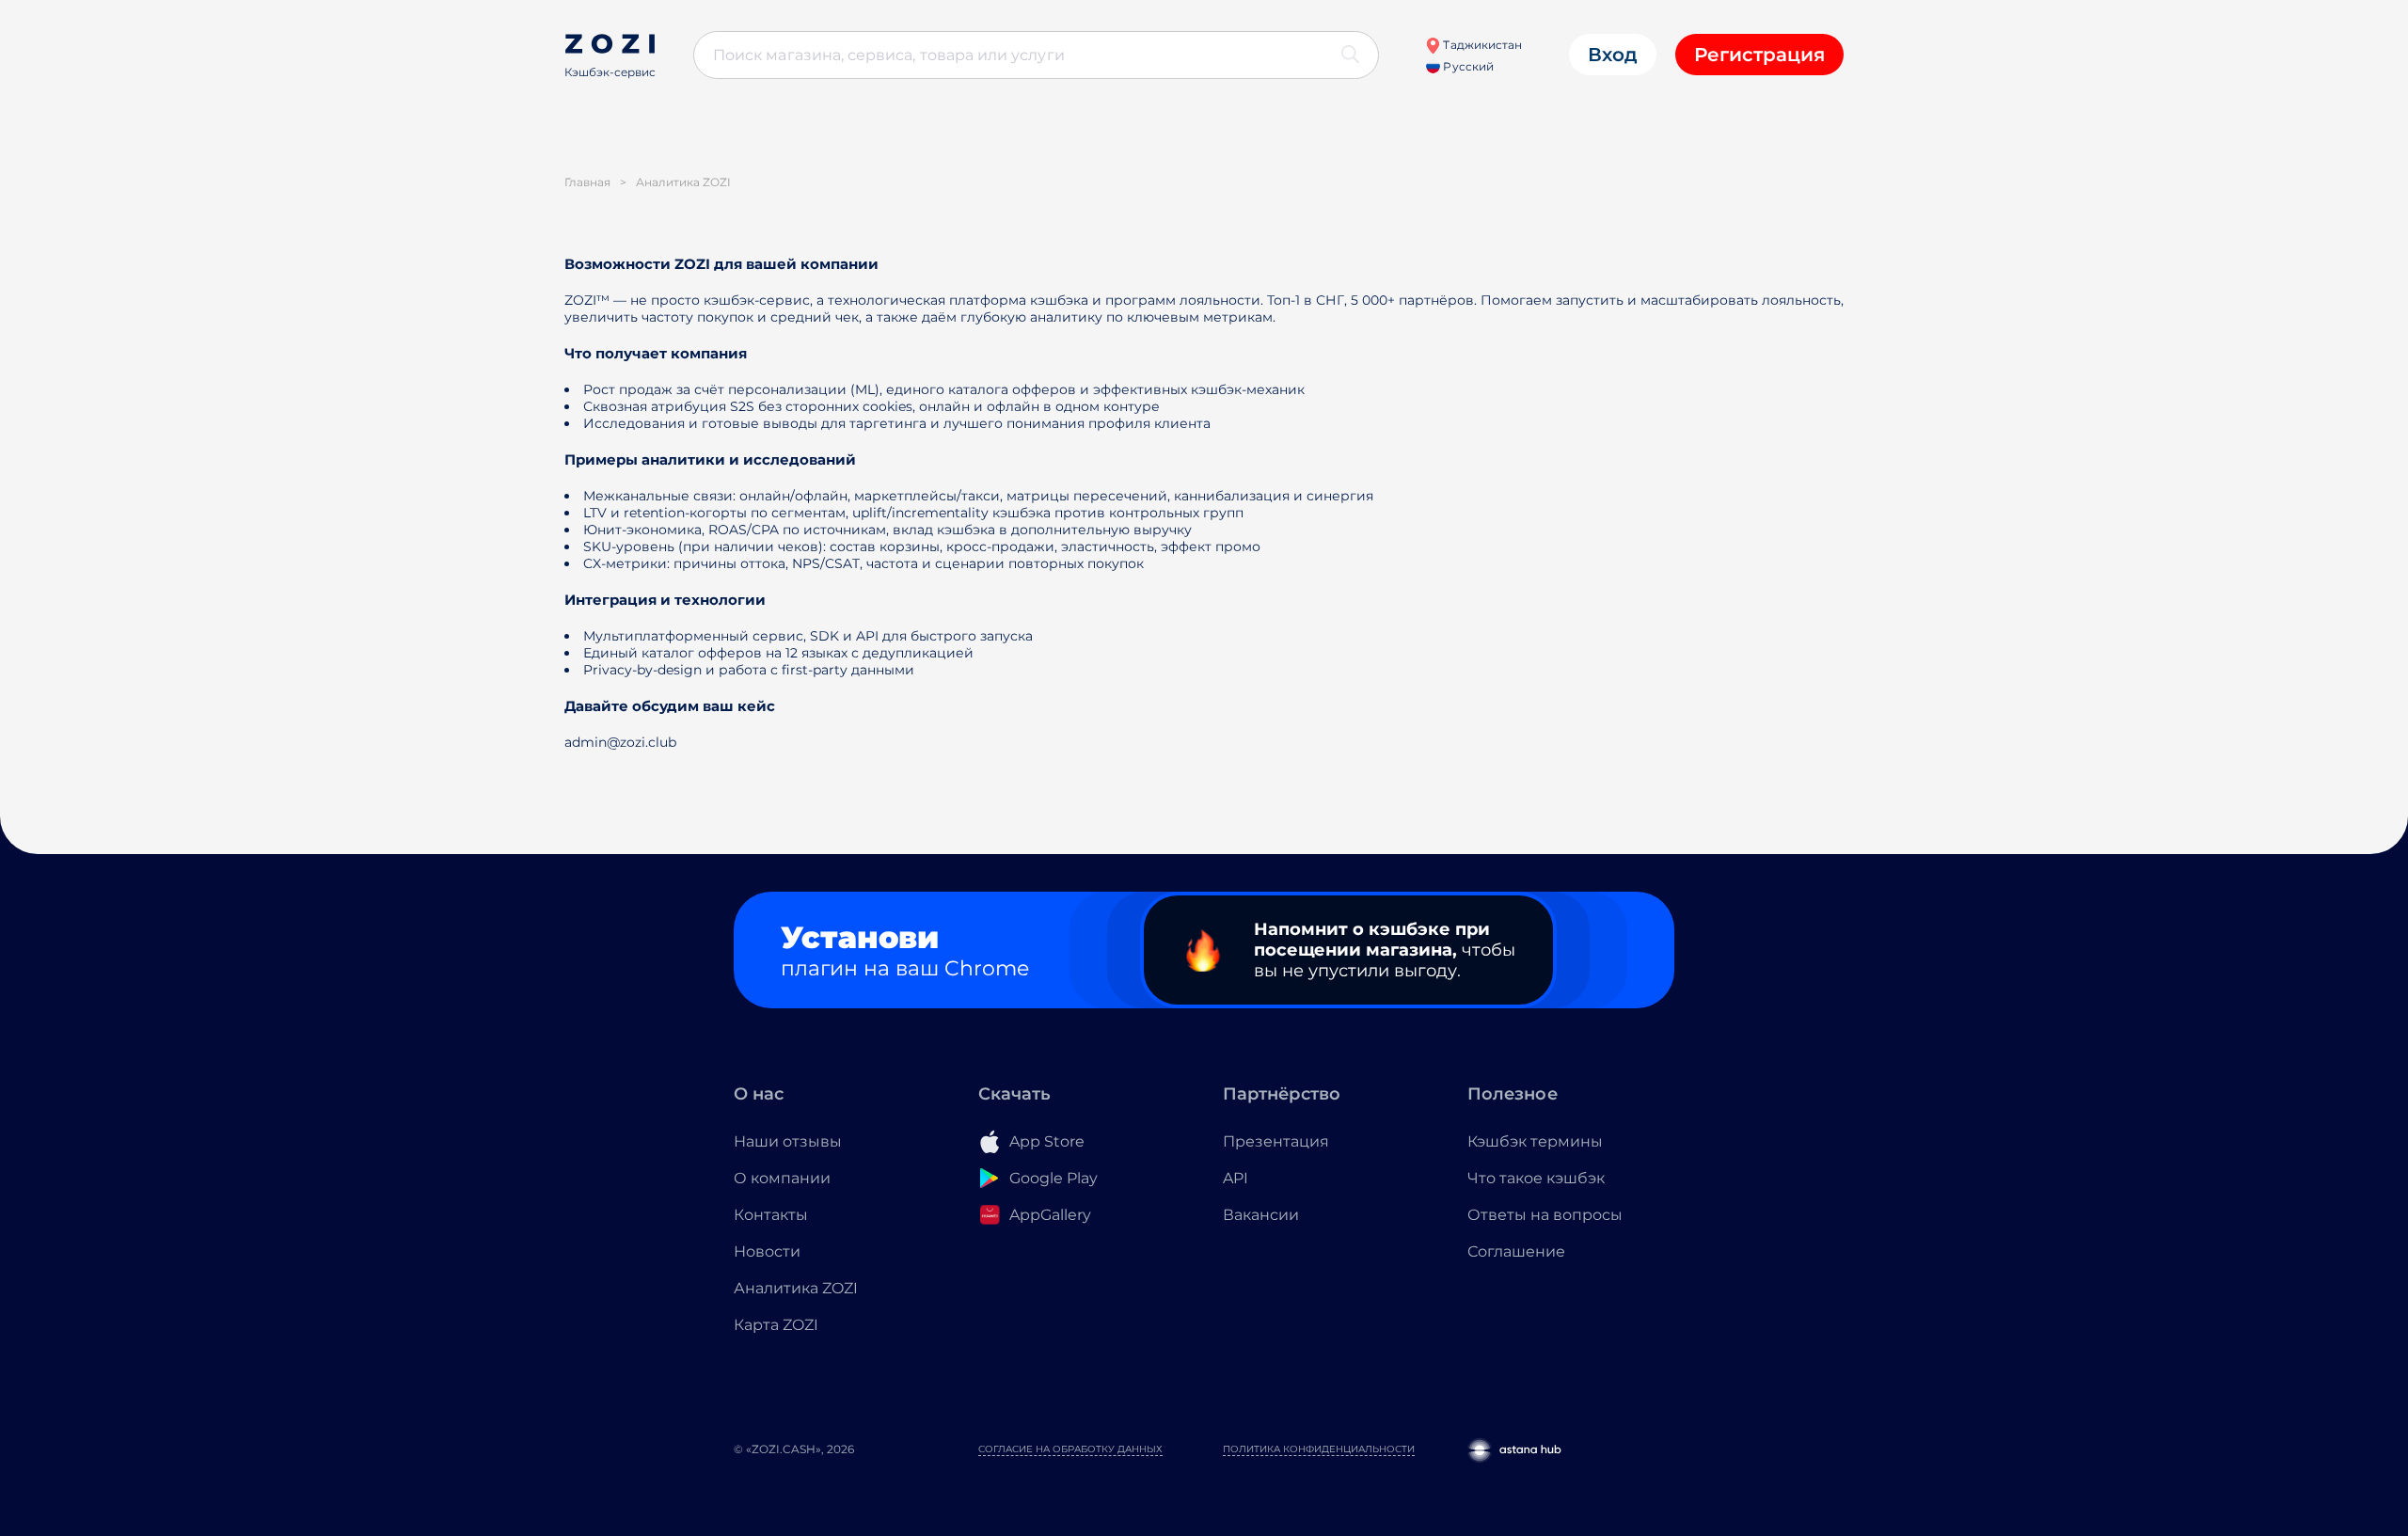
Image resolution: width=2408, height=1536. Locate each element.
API (1236, 1178)
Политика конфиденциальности (1319, 1449)
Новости (767, 1251)
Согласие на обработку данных (1070, 1449)
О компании (782, 1178)
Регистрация (1759, 55)
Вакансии (1261, 1215)
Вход (1613, 55)
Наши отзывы (788, 1141)
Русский (1466, 66)
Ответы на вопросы (1545, 1215)
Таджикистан (1481, 45)
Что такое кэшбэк (1536, 1178)
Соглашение (1516, 1251)
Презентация (1276, 1141)
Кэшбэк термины (1535, 1141)
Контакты (771, 1215)
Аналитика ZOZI (796, 1288)
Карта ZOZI (776, 1325)
